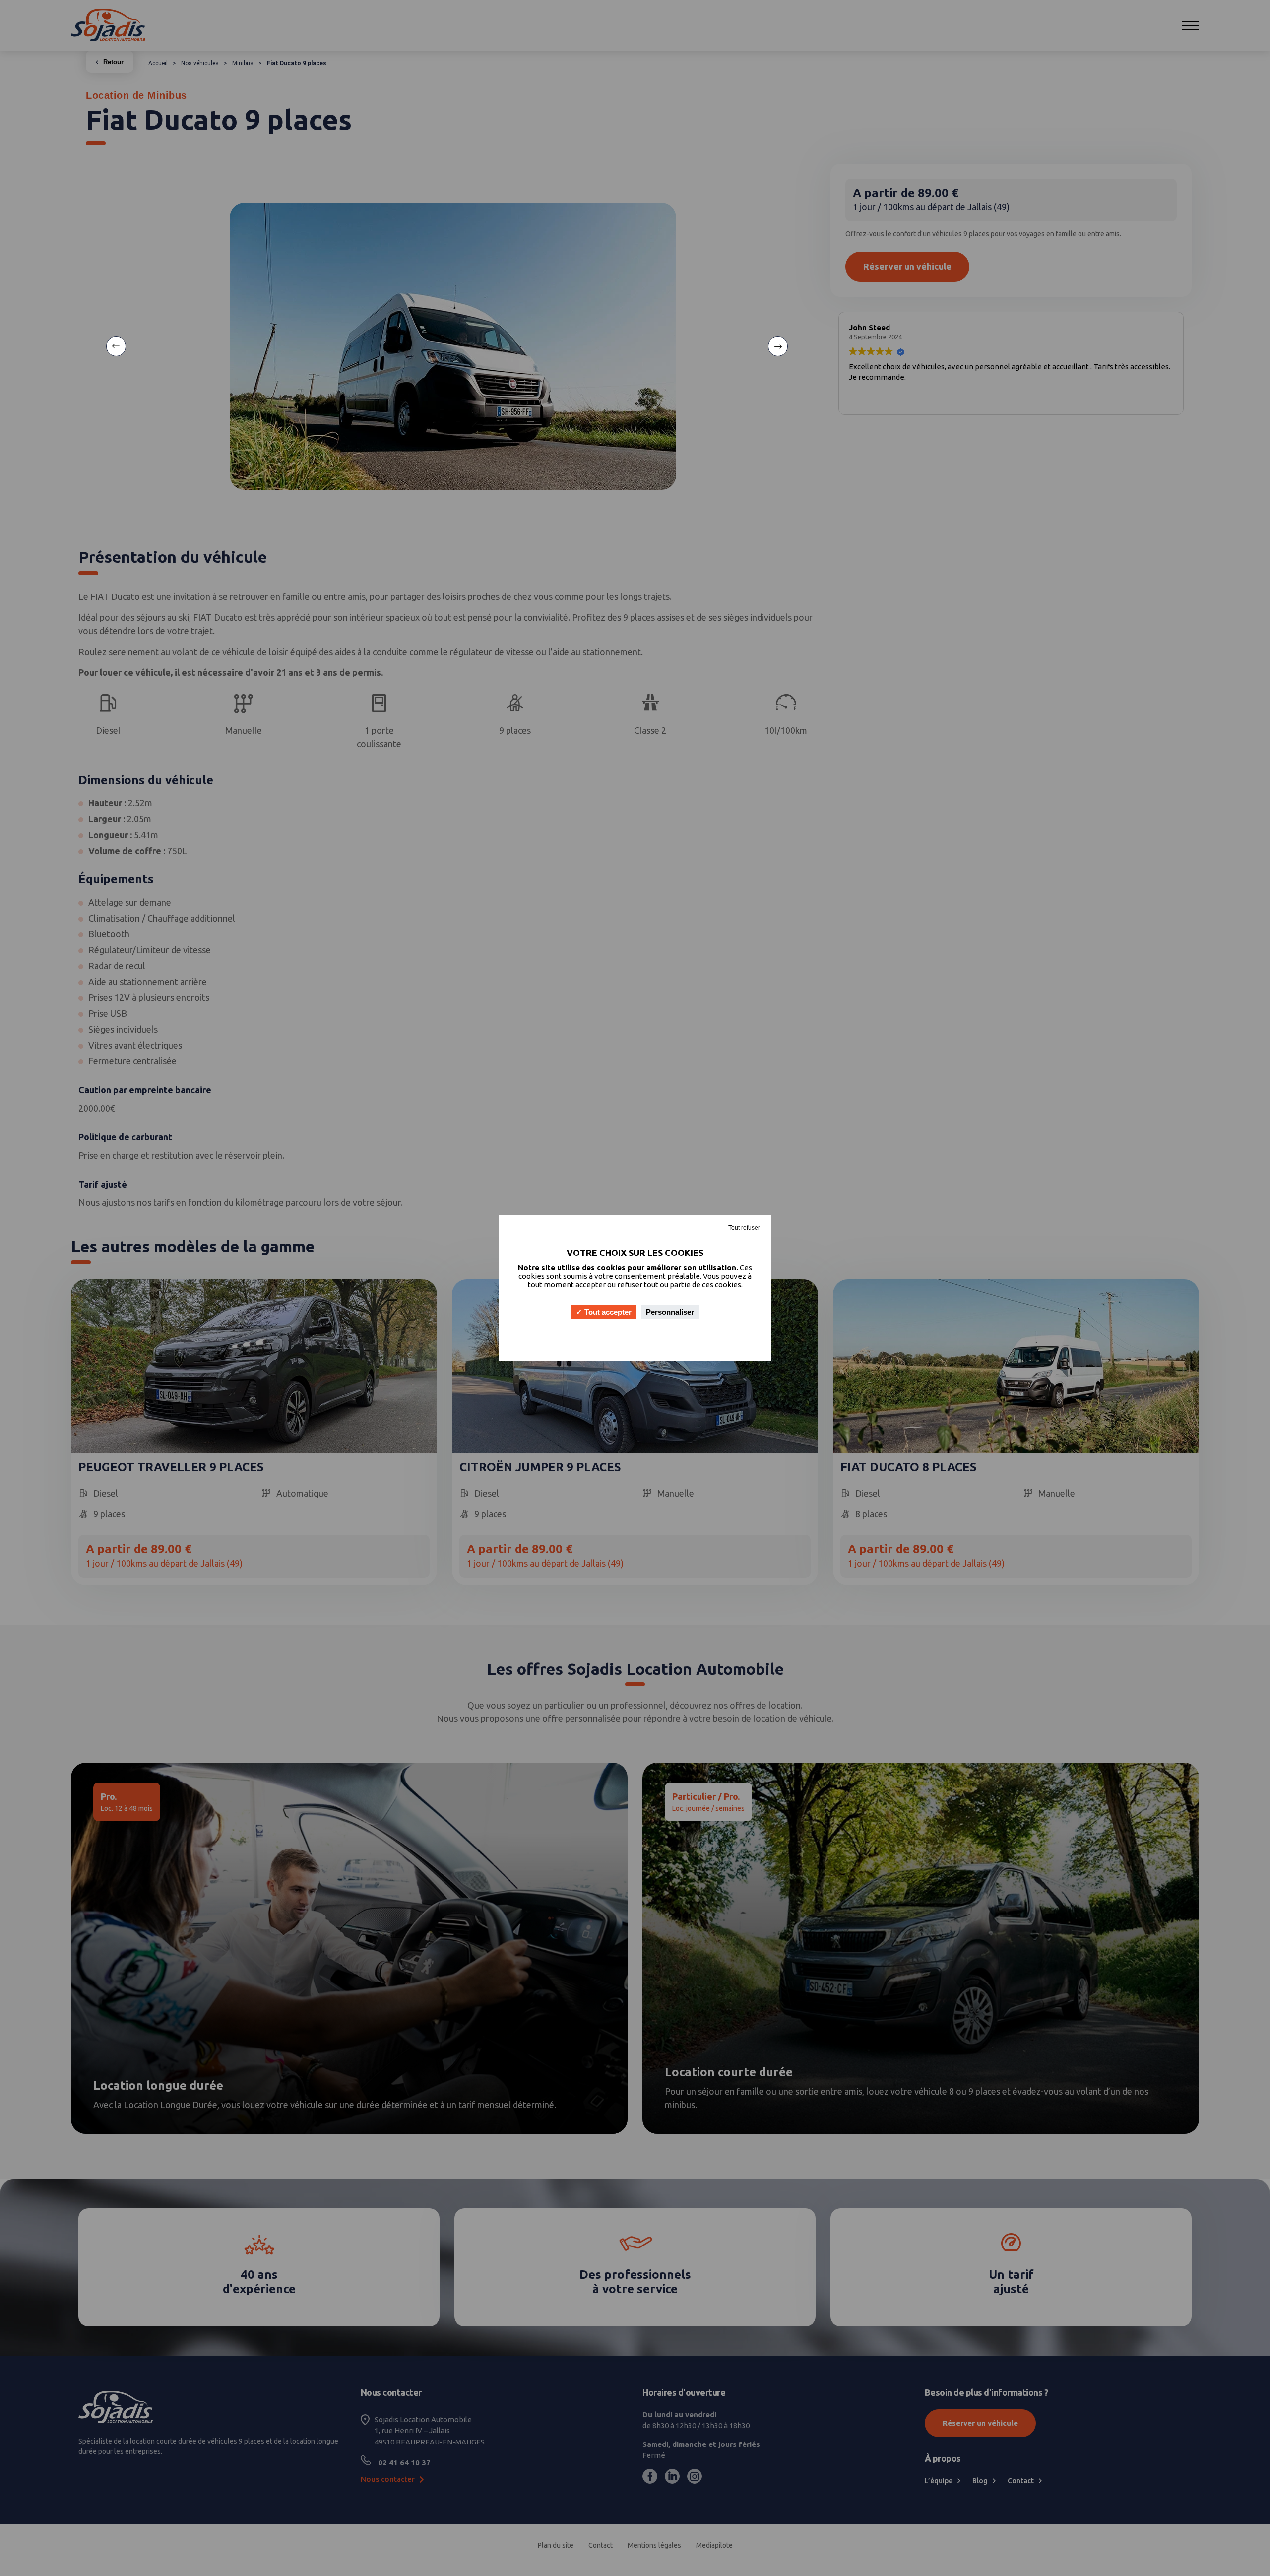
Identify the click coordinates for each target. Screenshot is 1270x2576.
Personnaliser (670, 1312)
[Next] (778, 346)
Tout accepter (607, 1312)
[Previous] (116, 346)
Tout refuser (744, 1228)
